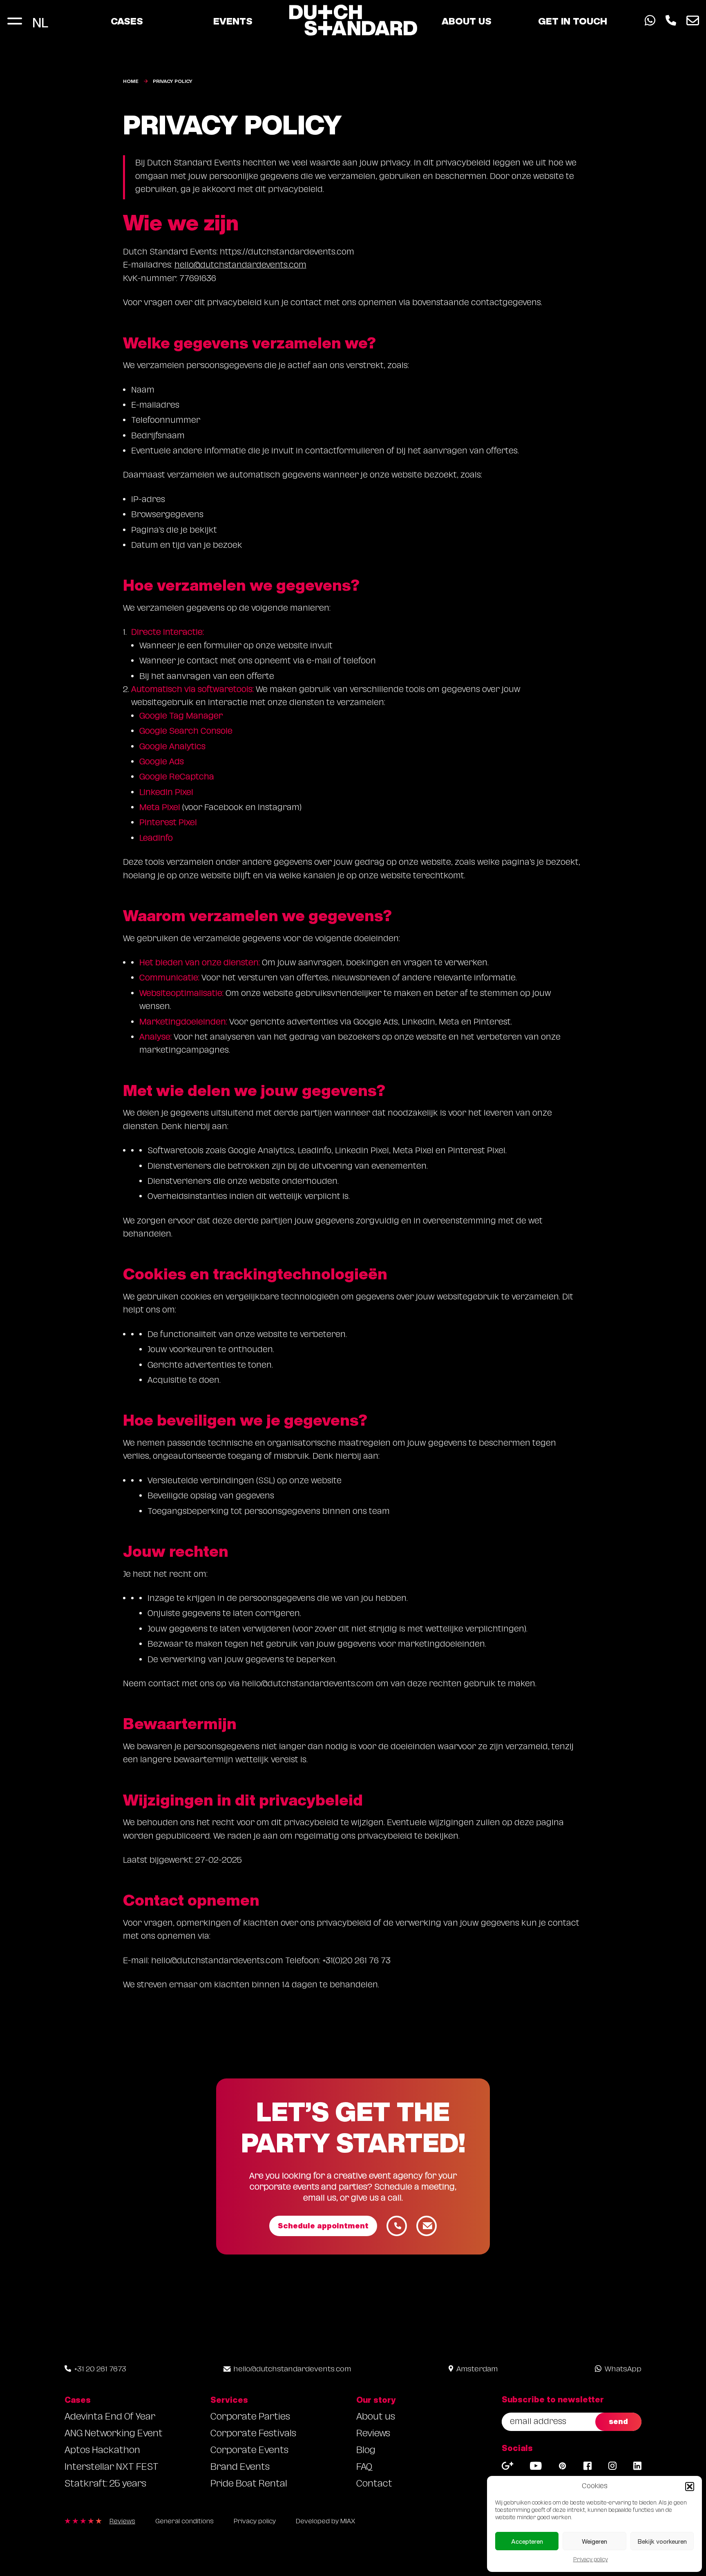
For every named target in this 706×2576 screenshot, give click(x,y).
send (618, 2421)
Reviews (373, 2434)
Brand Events (240, 2468)
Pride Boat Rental (249, 2485)
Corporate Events (249, 2451)
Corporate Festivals (253, 2434)
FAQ (364, 2468)
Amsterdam (477, 2370)
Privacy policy (591, 2560)
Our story (376, 2400)
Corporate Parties (250, 2418)
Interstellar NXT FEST (112, 2468)
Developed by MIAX (325, 2522)
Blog (366, 2451)
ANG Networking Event (114, 2434)
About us (467, 21)
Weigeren (594, 2541)
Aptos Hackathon (102, 2451)
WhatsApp (623, 2370)
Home (131, 81)
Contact (374, 2485)
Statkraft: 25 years (105, 2485)
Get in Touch (573, 21)
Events (233, 21)
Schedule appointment (323, 2226)
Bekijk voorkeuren (662, 2541)
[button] (690, 2487)
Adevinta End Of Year (110, 2418)
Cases (127, 21)
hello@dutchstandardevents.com (240, 266)
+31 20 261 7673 (100, 2370)
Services (229, 2400)
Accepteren (527, 2541)
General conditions (184, 2522)
